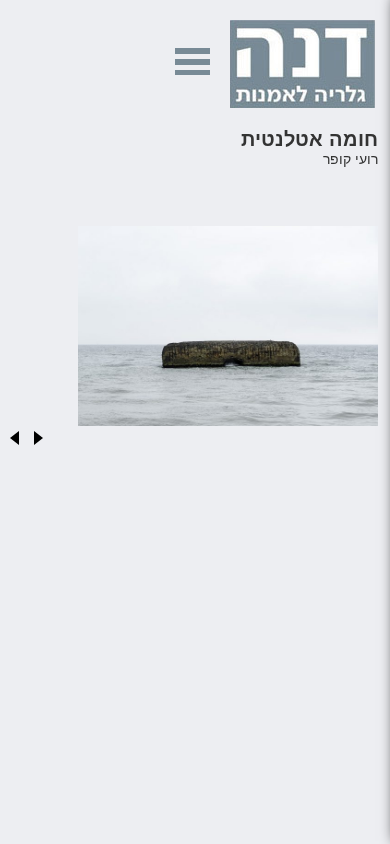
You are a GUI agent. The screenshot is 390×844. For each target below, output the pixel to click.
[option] (193, 331)
